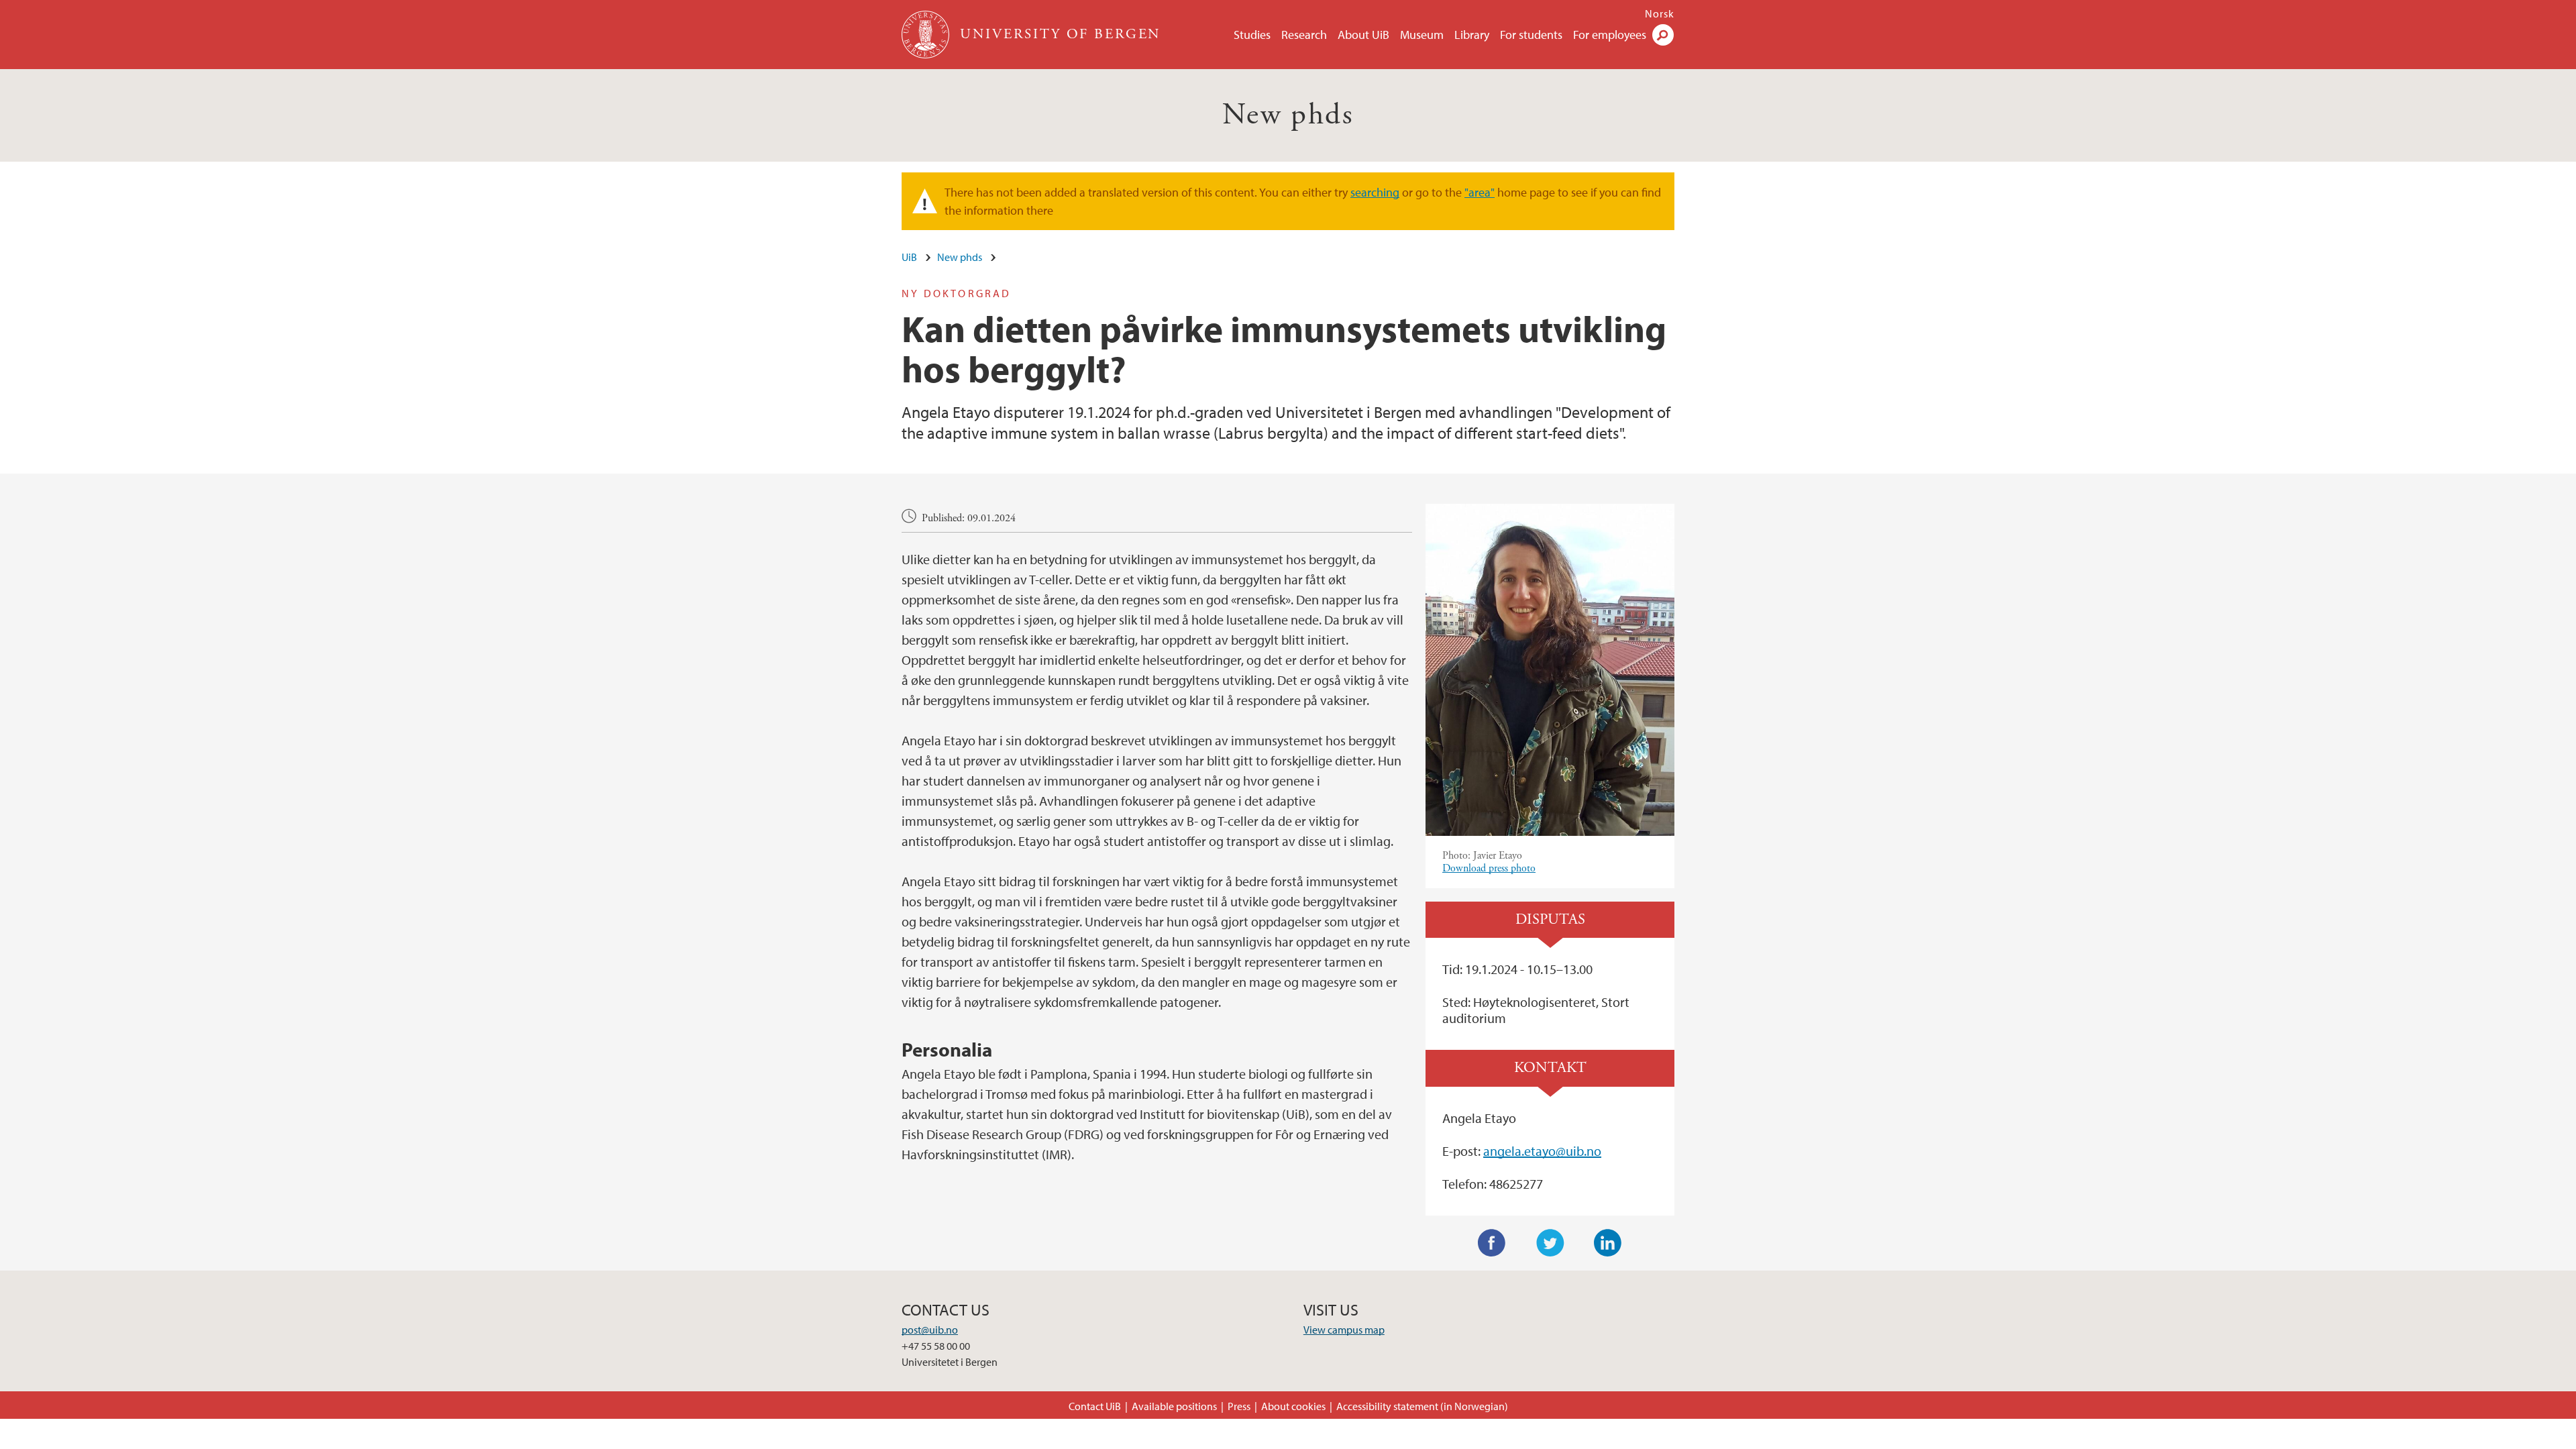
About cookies (1293, 1406)
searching (1375, 192)
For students (1531, 35)
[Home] (927, 35)
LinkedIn (1608, 1243)
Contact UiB (1095, 1406)
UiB (909, 257)
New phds (1288, 115)
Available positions (1174, 1406)
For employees (1610, 35)
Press (1239, 1406)
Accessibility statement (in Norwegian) (1422, 1406)
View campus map (1344, 1330)
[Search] (1663, 35)
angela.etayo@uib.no (1542, 1151)
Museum (1422, 35)
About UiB (1363, 35)
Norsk (1660, 13)
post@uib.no (930, 1330)
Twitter (1550, 1243)
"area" (1480, 192)
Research (1304, 35)
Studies (1252, 35)
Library (1472, 35)
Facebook (1492, 1243)
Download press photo (1489, 868)
